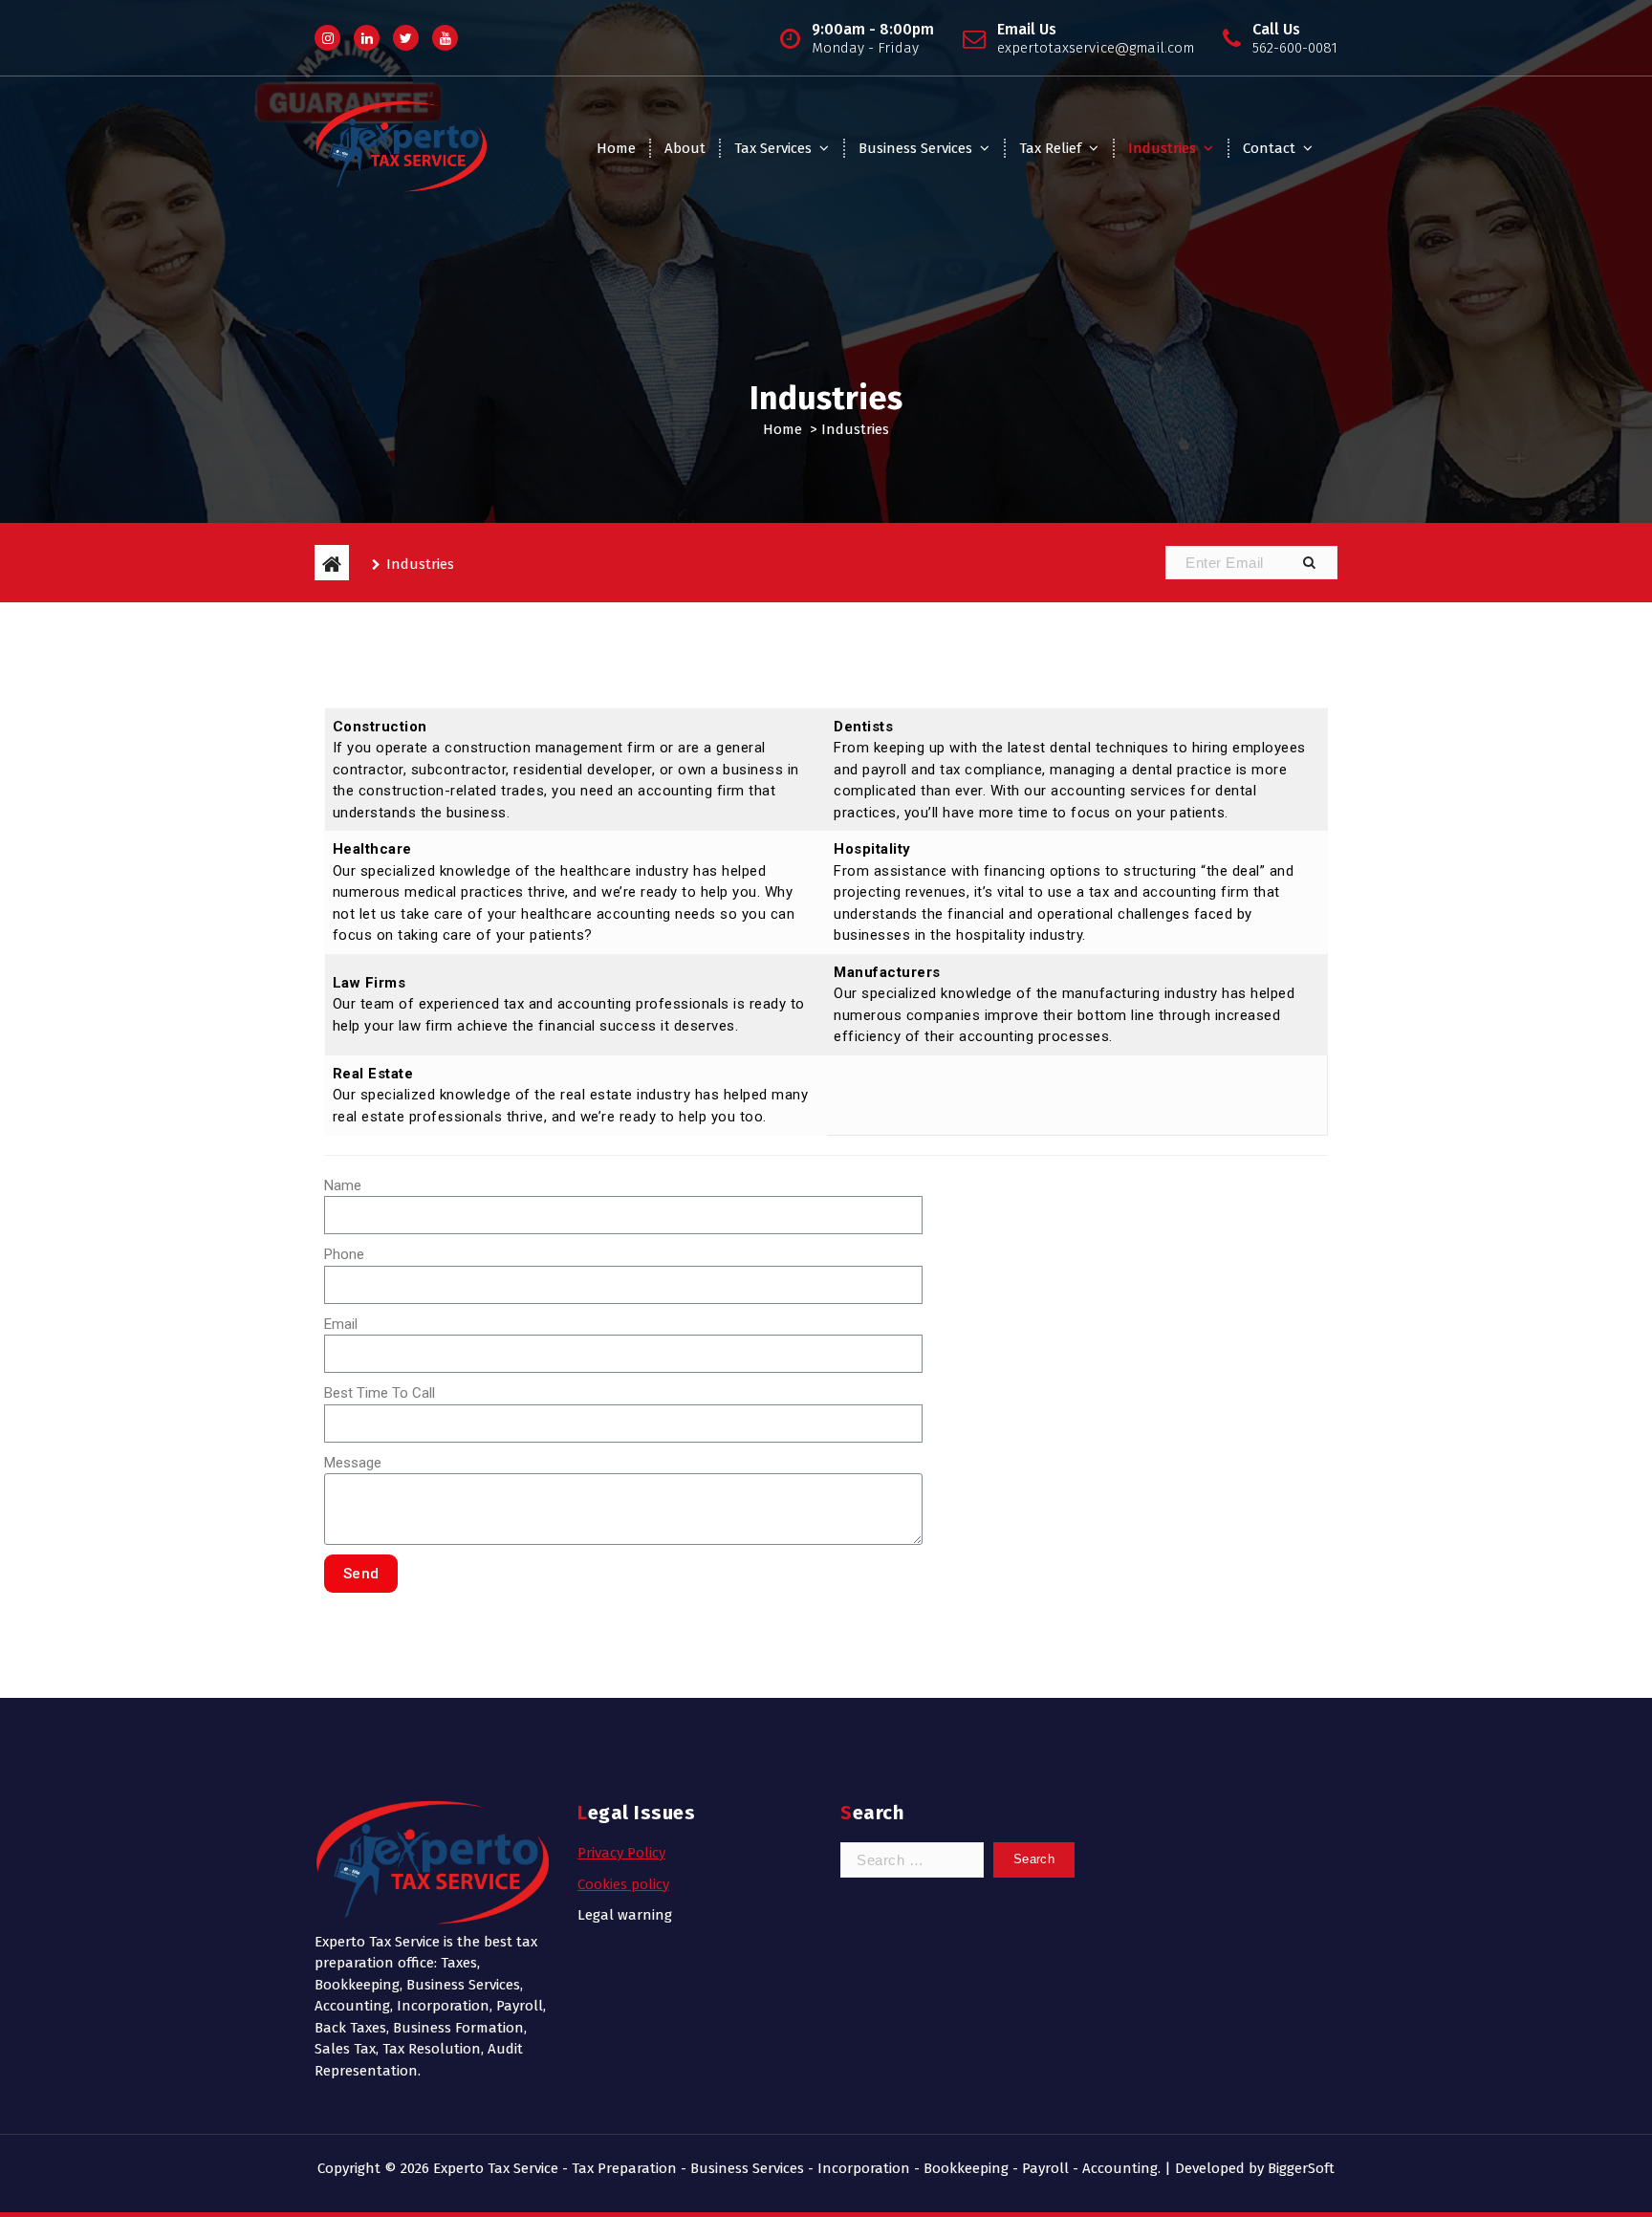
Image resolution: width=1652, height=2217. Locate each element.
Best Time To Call (380, 1393)
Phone (344, 1254)
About (685, 148)
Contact (1269, 148)
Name (343, 1185)
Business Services (915, 148)
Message (353, 1463)
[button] (1309, 563)
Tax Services (773, 148)
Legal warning (625, 1915)
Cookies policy (623, 1884)
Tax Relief (1050, 148)
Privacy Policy (621, 1853)
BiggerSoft (1301, 2168)
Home (616, 148)
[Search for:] (912, 1860)
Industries (1162, 148)
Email (341, 1324)
